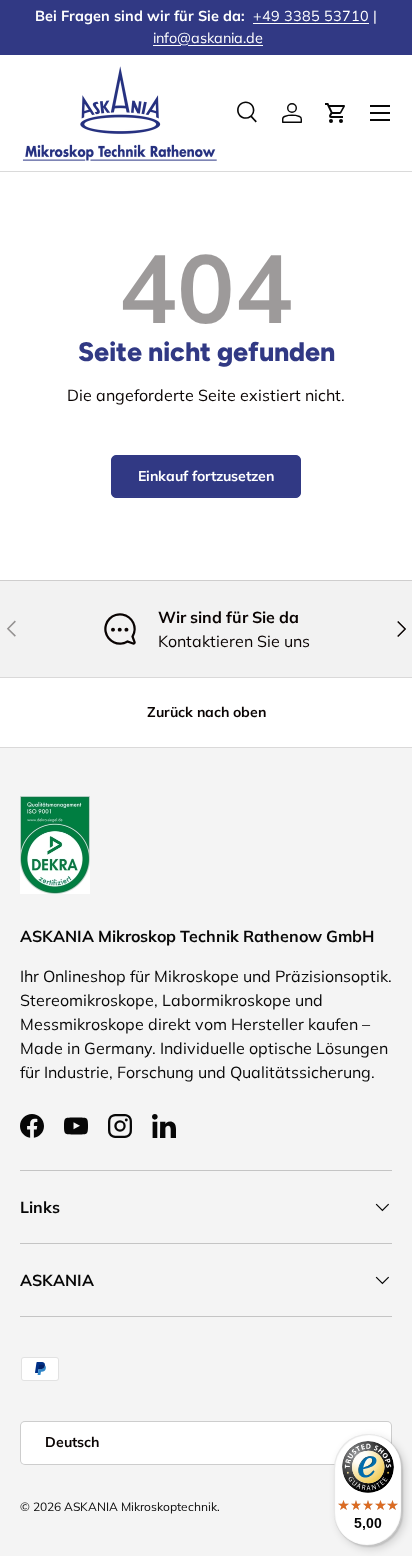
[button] (336, 113)
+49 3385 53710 (311, 16)
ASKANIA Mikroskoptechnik (140, 1506)
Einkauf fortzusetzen (206, 476)
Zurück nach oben (206, 712)
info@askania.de (208, 38)
